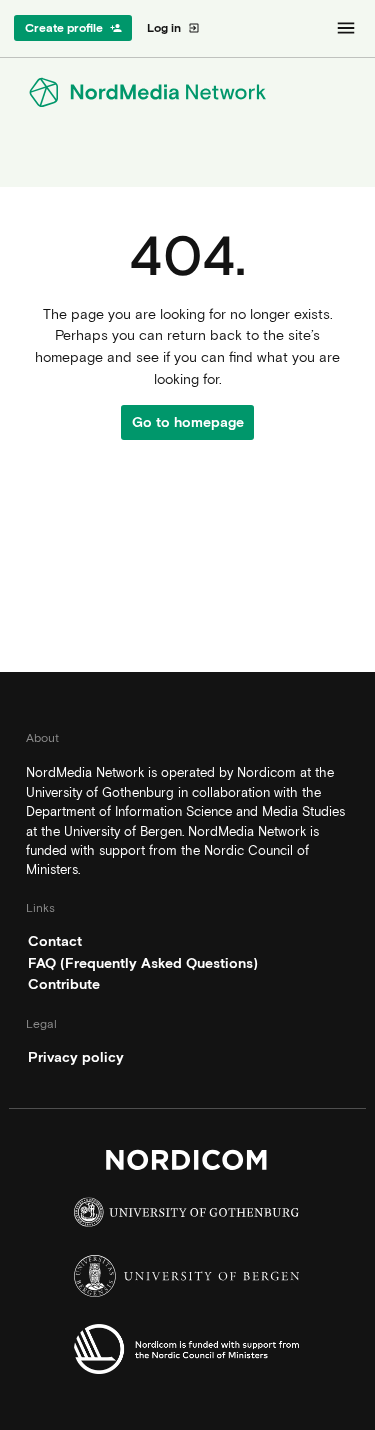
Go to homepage (188, 422)
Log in (173, 28)
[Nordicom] (187, 1165)
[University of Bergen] (187, 1281)
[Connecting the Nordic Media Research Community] (187, 92)
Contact (55, 941)
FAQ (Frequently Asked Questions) (143, 963)
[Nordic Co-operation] (187, 1354)
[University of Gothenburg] (187, 1217)
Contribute (64, 984)
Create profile (73, 28)
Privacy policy (76, 1057)
